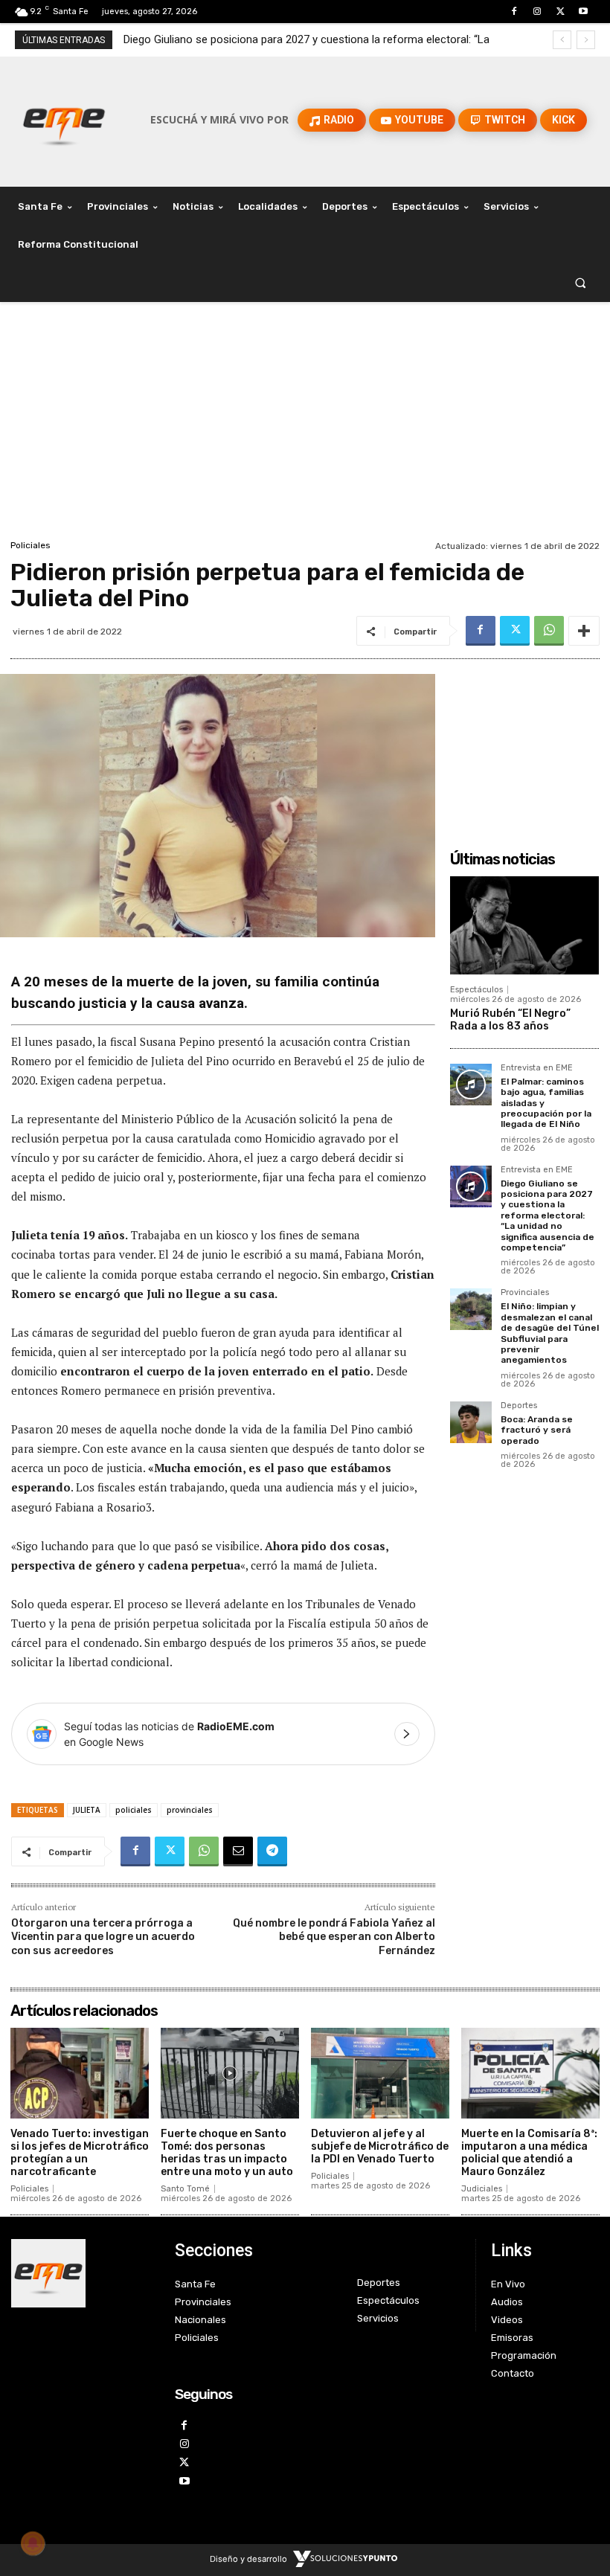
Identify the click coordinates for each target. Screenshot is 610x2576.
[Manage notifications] (33, 2543)
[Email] (238, 1851)
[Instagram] (537, 12)
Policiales (30, 545)
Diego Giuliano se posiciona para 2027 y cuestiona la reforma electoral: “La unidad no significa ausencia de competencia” (548, 1215)
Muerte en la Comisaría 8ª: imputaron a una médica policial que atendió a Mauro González (529, 2152)
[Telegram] (272, 1851)
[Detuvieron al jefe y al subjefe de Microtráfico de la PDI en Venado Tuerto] (380, 2074)
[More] (584, 631)
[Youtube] (584, 12)
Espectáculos (476, 990)
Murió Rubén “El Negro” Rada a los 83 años (510, 1020)
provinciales (190, 1810)
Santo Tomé (185, 2189)
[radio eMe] (82, 2273)
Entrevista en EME (537, 1068)
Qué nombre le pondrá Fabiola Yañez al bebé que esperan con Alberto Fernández (334, 1937)
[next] (586, 40)
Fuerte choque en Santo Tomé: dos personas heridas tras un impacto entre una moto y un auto (227, 2152)
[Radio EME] (64, 120)
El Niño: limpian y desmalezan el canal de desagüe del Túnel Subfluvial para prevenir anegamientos (550, 1333)
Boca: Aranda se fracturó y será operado (537, 1430)
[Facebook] (514, 12)
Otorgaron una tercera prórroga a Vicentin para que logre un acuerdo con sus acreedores (103, 1937)
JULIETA (87, 1810)
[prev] (562, 40)
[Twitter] (561, 12)
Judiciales (482, 2189)
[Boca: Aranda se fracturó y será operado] (471, 1422)
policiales (134, 1810)
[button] (581, 283)
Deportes (519, 1406)
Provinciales (525, 1293)
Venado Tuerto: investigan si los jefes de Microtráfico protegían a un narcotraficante (80, 2152)
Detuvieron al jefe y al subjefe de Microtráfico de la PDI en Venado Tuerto (380, 2146)
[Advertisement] (305, 425)
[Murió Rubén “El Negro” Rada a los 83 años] (524, 925)
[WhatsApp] (549, 631)
